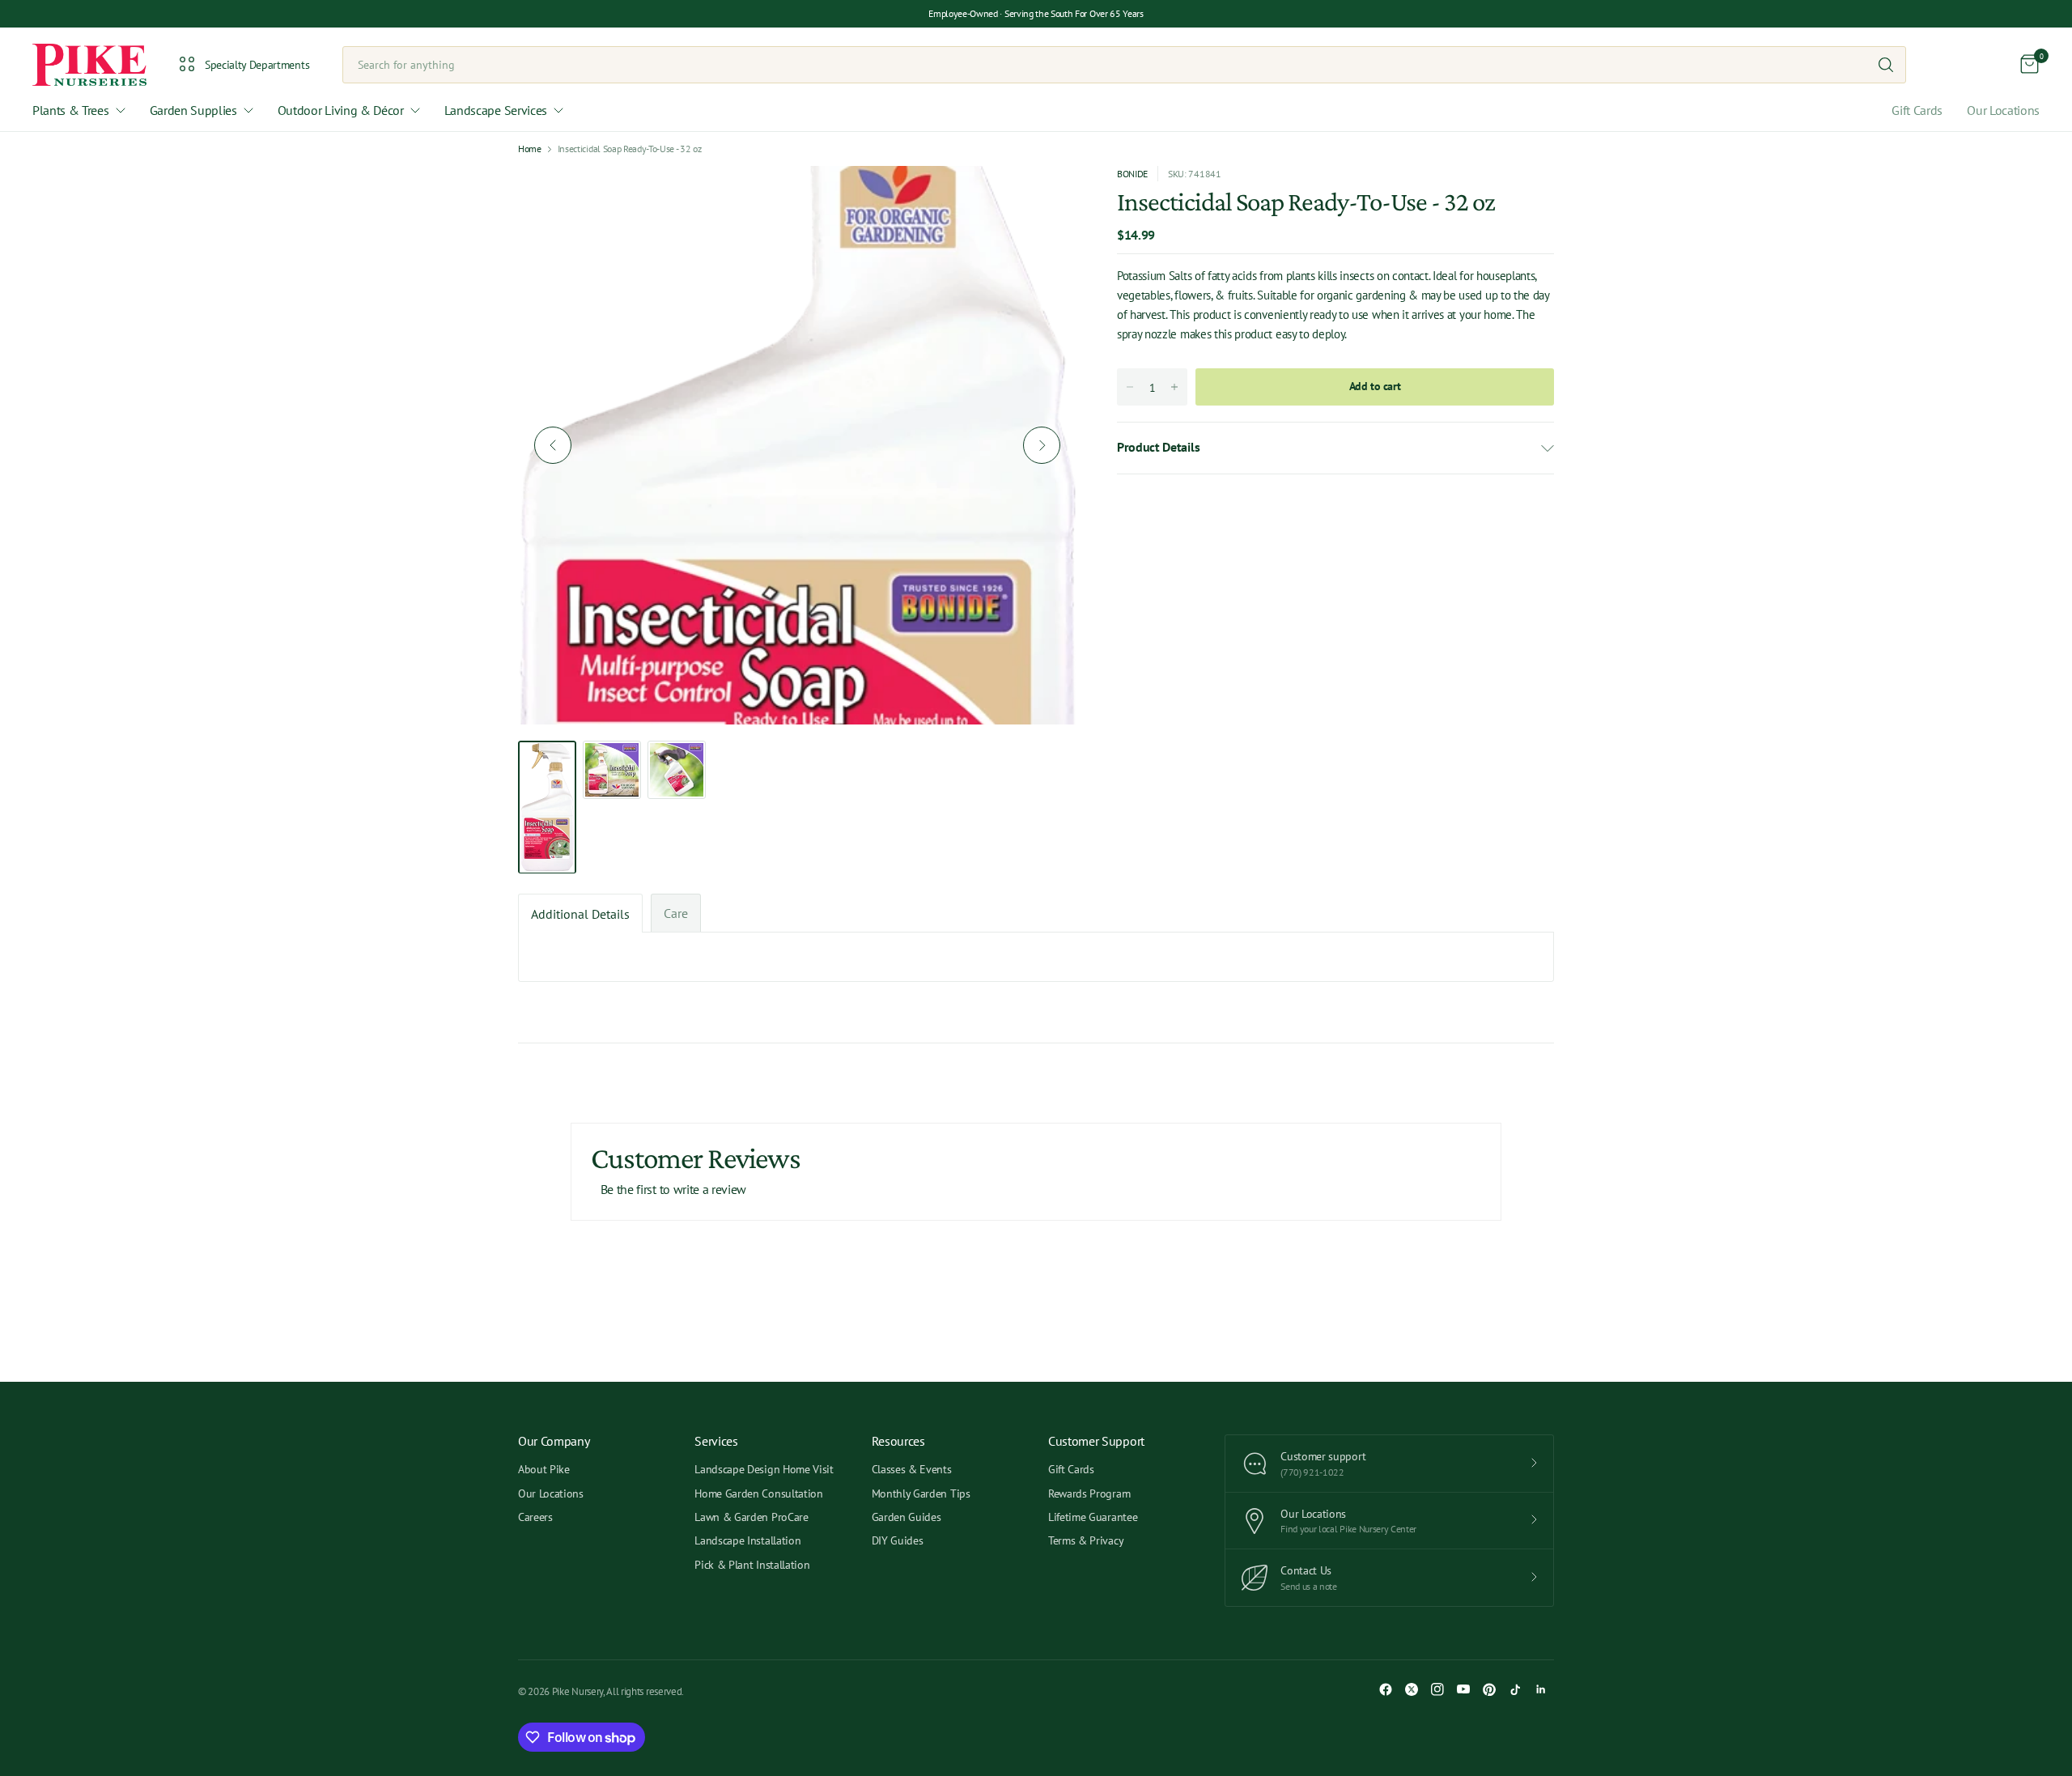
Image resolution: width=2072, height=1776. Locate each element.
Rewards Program (1089, 1493)
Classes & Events (912, 1469)
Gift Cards (1917, 110)
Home (530, 149)
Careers (535, 1517)
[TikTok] (1515, 1689)
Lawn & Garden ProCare (751, 1517)
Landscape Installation (747, 1540)
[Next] (1042, 445)
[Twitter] (1412, 1689)
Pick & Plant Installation (752, 1565)
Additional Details (580, 914)
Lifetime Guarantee (1093, 1517)
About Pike (544, 1469)
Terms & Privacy (1086, 1540)
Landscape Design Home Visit (764, 1469)
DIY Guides (898, 1540)
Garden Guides (906, 1517)
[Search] (1886, 65)
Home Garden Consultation (758, 1493)
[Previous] (553, 445)
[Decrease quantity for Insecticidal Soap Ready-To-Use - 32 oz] (1130, 387)
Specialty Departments (257, 65)
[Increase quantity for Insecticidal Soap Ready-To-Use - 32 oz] (1174, 387)
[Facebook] (1386, 1689)
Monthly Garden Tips (921, 1493)
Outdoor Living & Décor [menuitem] (341, 110)
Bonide (1132, 174)
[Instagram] (1437, 1689)
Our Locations (2003, 110)
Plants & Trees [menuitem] (71, 110)
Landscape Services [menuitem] (496, 110)
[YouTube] (1463, 1689)
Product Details (1158, 447)
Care (676, 913)
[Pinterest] (1489, 1689)
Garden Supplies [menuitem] (193, 110)
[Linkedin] (1541, 1689)
